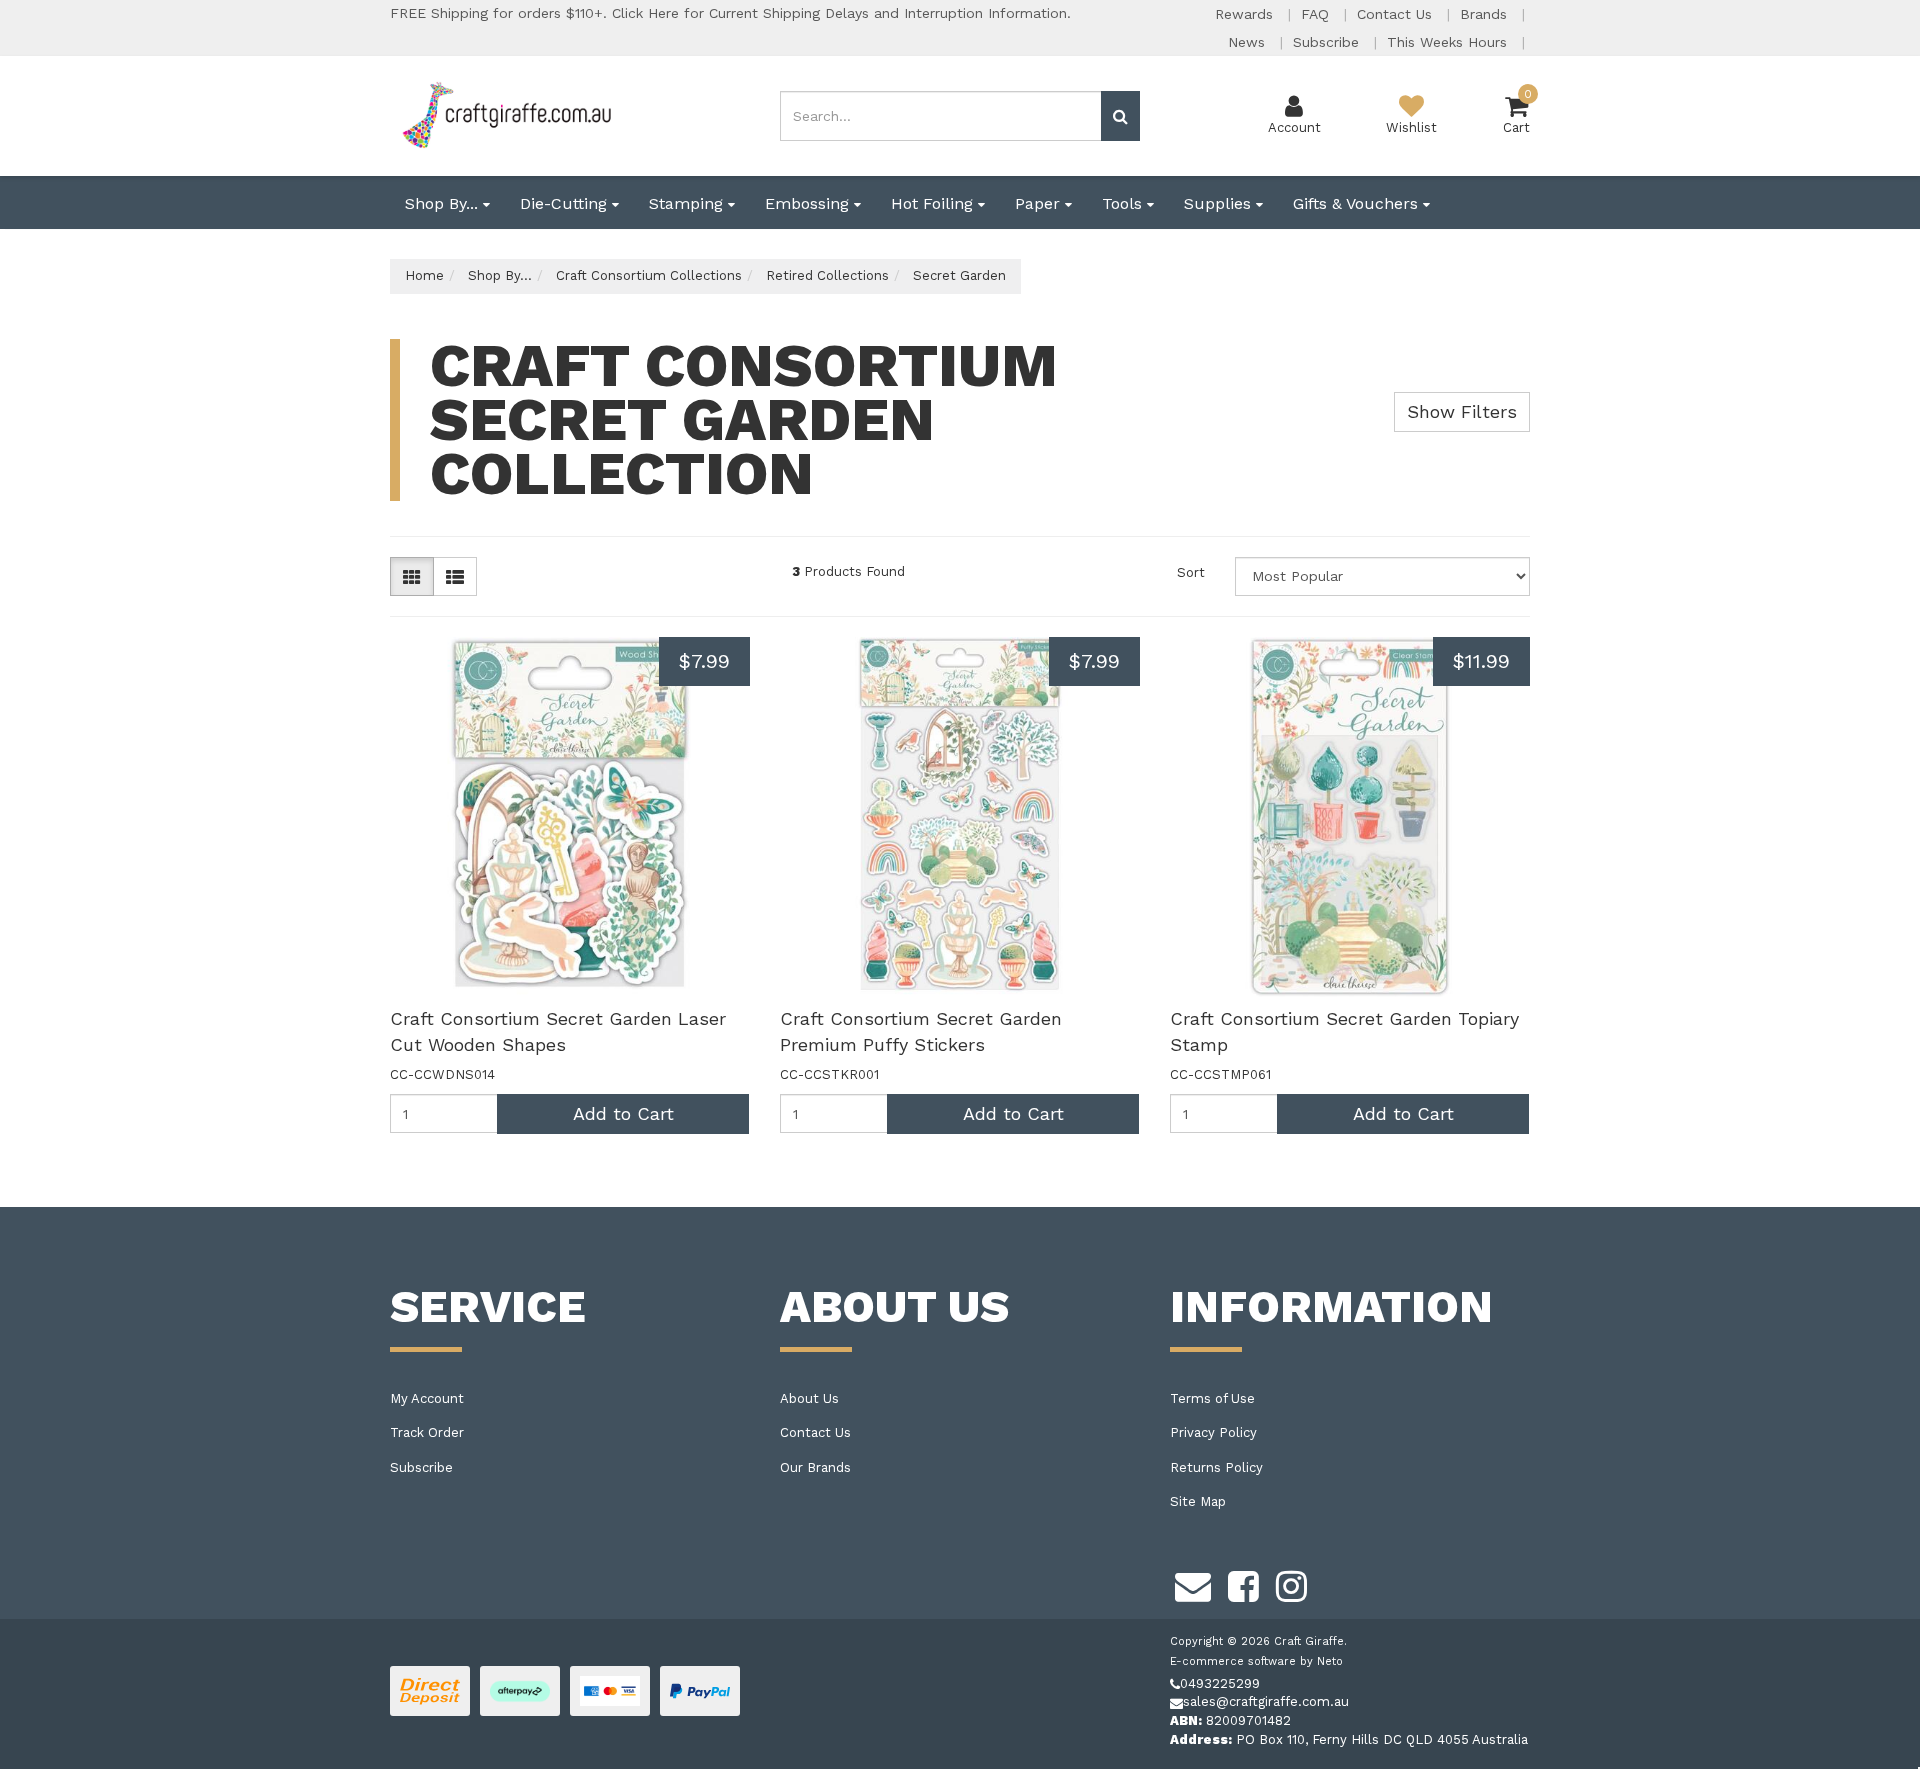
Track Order (427, 1432)
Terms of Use (1212, 1398)
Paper (1040, 203)
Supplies (1220, 203)
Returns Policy (1216, 1467)
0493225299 (1220, 1683)
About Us (809, 1398)
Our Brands (815, 1467)
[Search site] (1120, 116)
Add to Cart (623, 1113)
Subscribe (1328, 42)
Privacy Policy (1213, 1432)
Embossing (809, 203)
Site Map (1198, 1501)
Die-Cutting (566, 203)
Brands (1486, 14)
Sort (1191, 572)
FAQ (1317, 14)
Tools (1124, 203)
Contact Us (1397, 14)
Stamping (688, 203)
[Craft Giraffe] (505, 114)
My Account (427, 1398)
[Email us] (1193, 1583)
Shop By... (444, 203)
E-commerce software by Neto (1256, 1661)
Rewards (1246, 14)
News (1249, 42)
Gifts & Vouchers (1358, 203)
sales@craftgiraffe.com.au (1266, 1701)
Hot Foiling (934, 203)
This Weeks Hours (1449, 42)
